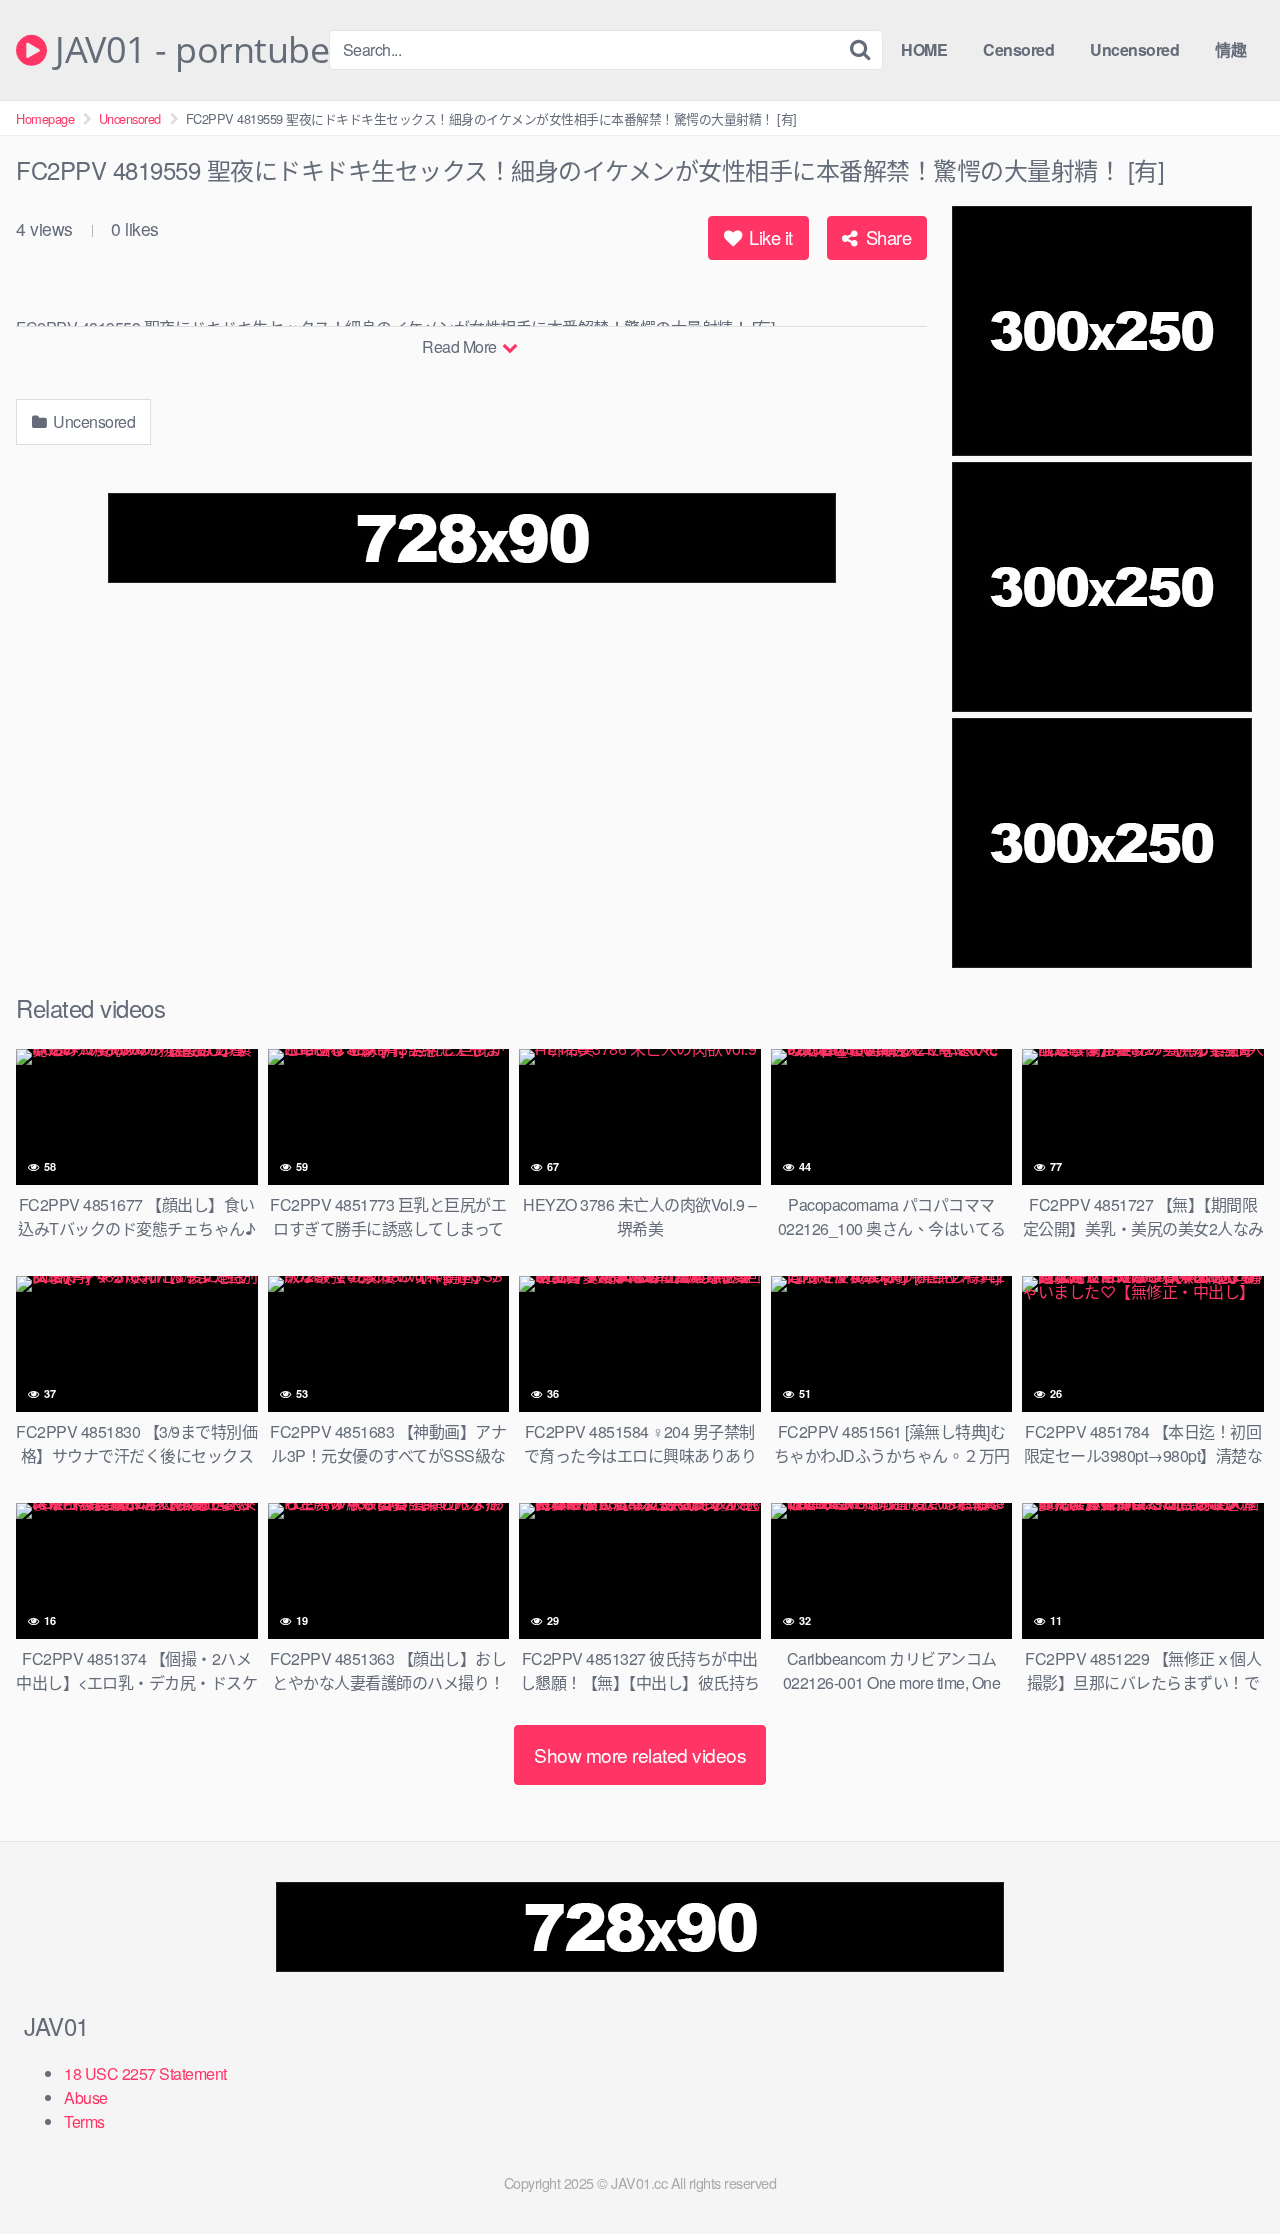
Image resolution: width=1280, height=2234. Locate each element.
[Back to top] (1225, 2170)
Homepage (45, 118)
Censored (1018, 49)
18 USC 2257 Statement (145, 2073)
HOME (924, 49)
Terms (84, 2121)
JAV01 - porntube (188, 50)
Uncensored (1134, 49)
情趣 (1230, 49)
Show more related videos (640, 1754)
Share (886, 237)
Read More (461, 346)
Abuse (86, 2097)
